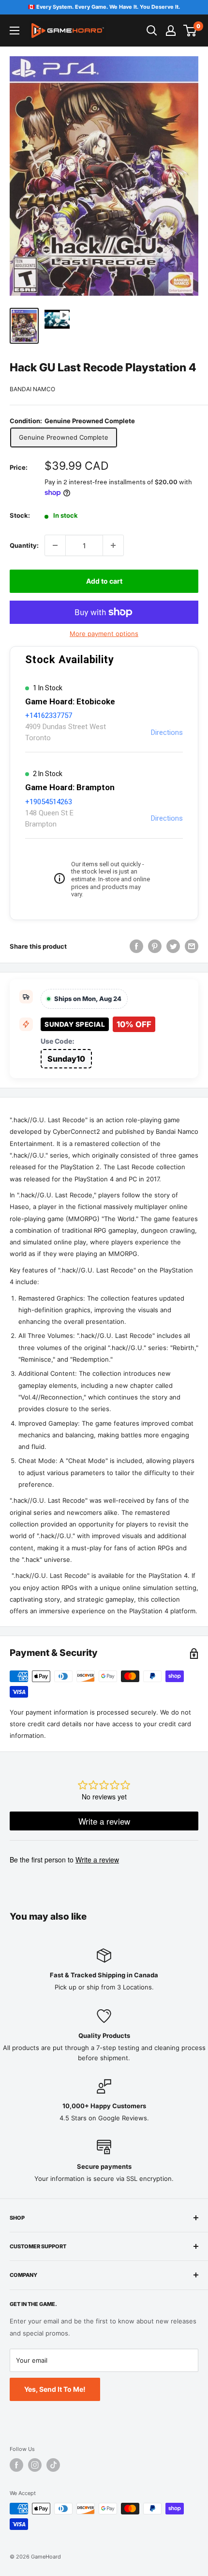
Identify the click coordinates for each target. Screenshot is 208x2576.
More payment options (104, 634)
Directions (167, 732)
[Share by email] (192, 946)
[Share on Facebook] (136, 946)
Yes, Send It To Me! (55, 2389)
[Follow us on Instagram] (35, 2465)
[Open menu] (15, 31)
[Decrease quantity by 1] (55, 545)
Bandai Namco (32, 389)
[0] (190, 31)
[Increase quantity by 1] (113, 545)
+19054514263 (49, 802)
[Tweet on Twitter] (173, 946)
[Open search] (152, 31)
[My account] (171, 31)
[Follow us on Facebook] (16, 2465)
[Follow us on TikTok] (53, 2465)
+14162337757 (49, 716)
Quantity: (24, 545)
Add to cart (104, 581)
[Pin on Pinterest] (155, 946)
